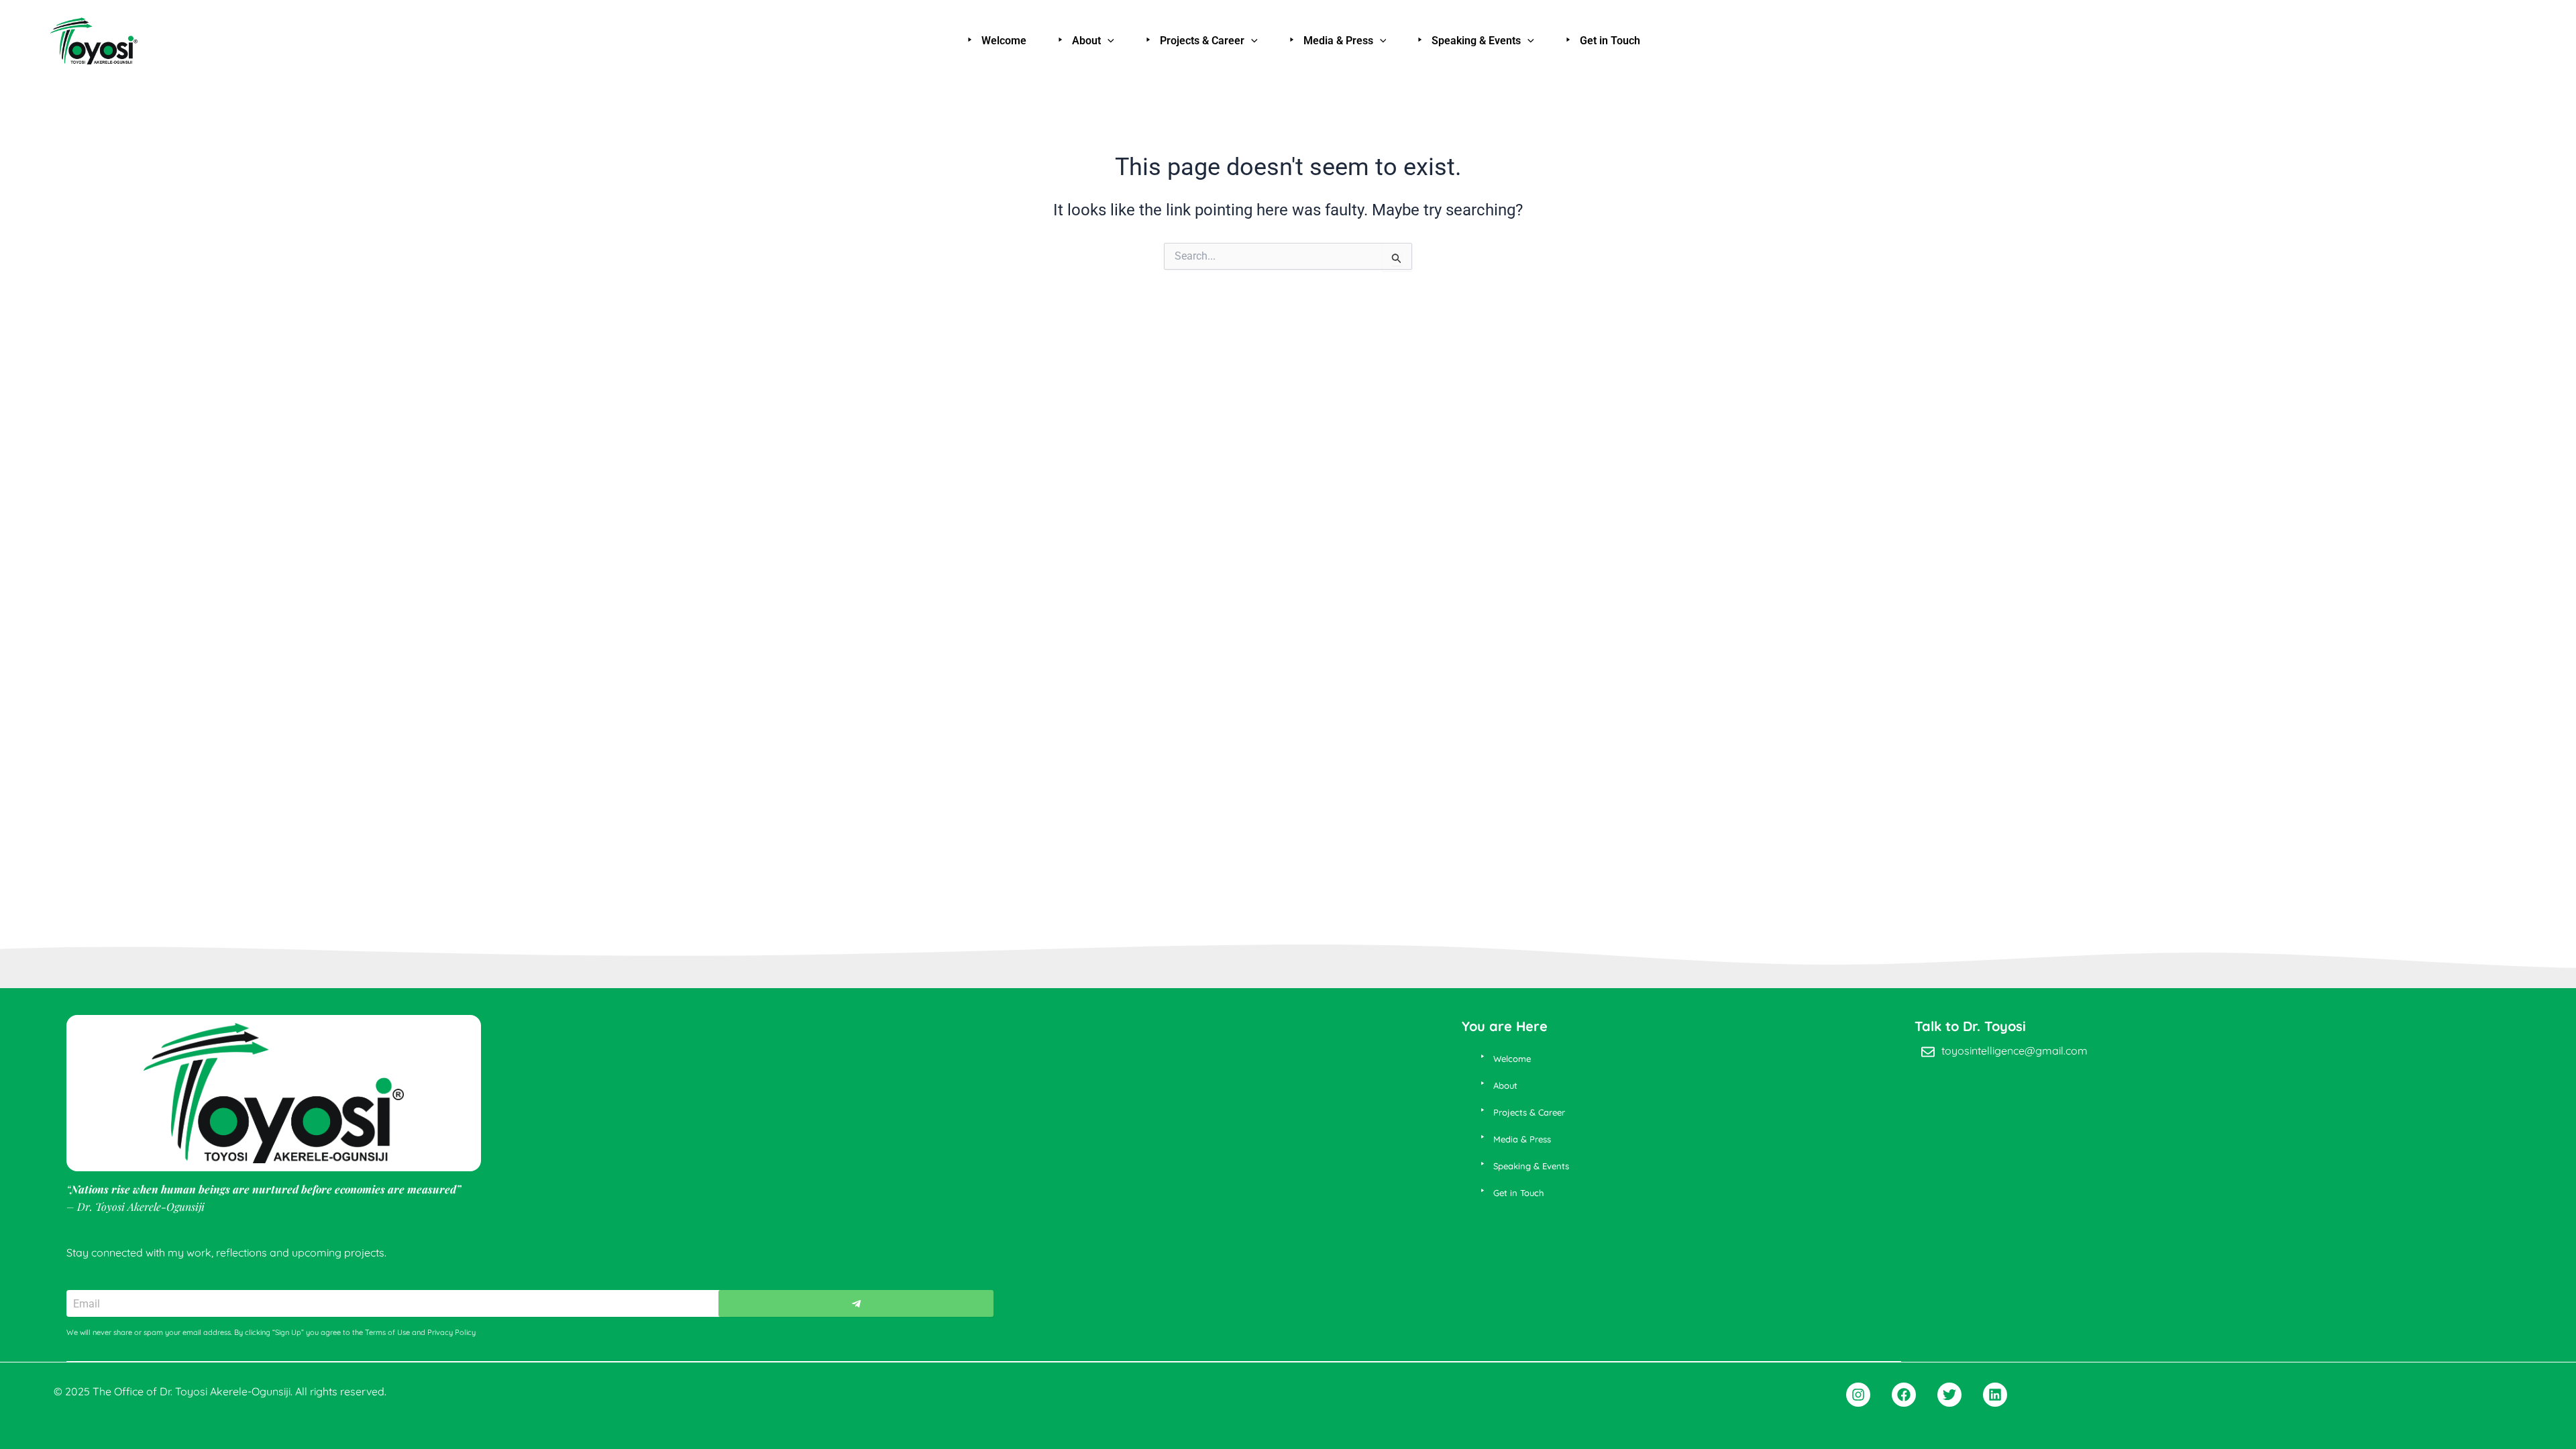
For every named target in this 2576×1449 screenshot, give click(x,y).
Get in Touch (1610, 41)
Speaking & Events (1476, 41)
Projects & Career (1202, 41)
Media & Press (1338, 41)
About (1086, 41)
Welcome (1004, 41)
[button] (1108, 41)
